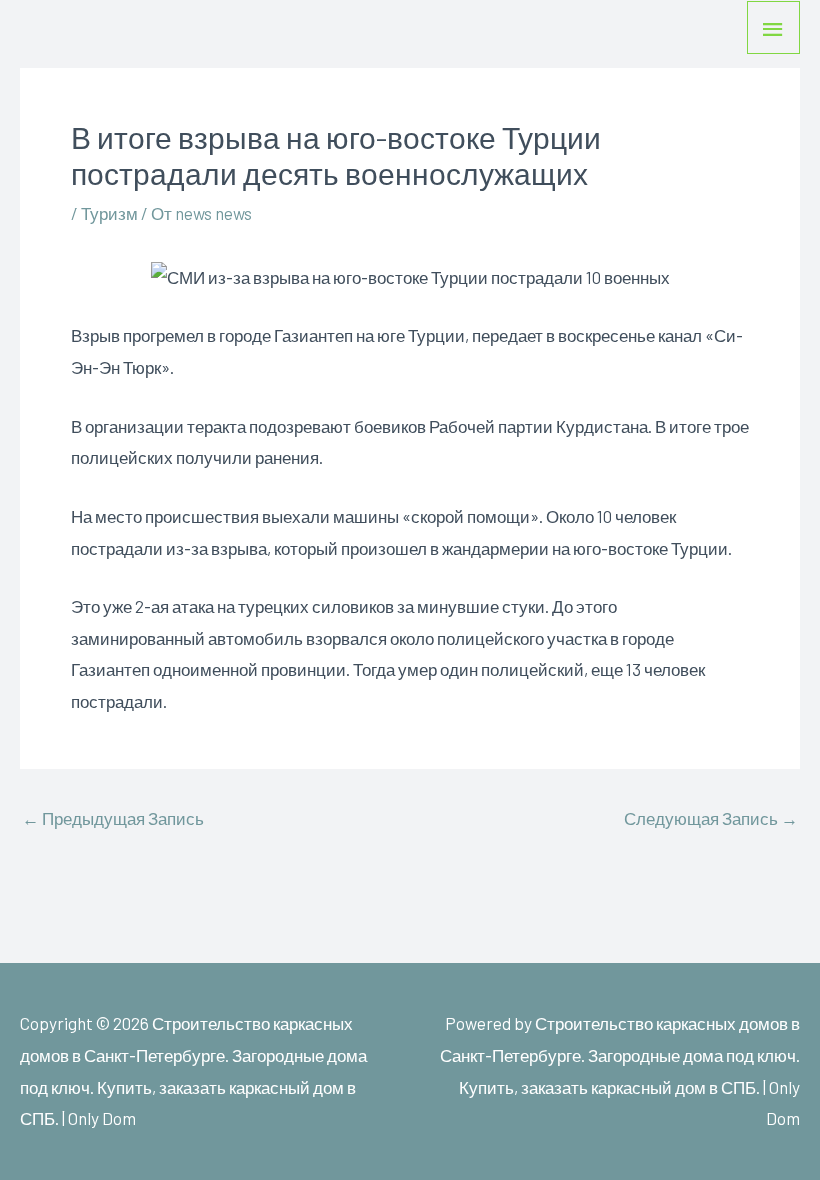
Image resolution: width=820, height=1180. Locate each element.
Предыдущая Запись (113, 818)
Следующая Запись (711, 818)
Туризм (109, 213)
